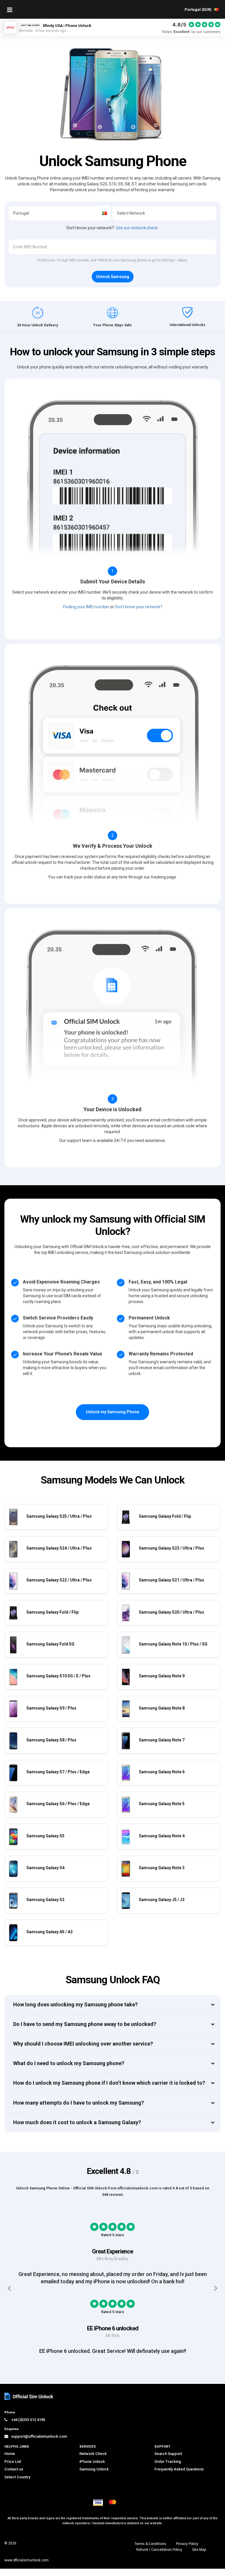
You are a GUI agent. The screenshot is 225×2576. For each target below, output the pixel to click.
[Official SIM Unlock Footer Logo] (29, 2404)
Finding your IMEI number (86, 607)
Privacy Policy (187, 2551)
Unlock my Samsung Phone (112, 1412)
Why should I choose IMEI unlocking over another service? (83, 2044)
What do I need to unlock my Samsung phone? (69, 2063)
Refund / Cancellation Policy (159, 2557)
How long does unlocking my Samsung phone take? (75, 2004)
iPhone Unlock (92, 2469)
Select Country (17, 2484)
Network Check (93, 2461)
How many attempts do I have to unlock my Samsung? (79, 2103)
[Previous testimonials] (9, 2292)
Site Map (199, 2557)
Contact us (14, 2477)
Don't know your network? (139, 607)
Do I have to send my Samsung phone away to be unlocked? (85, 2024)
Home (10, 2461)
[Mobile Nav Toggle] (10, 10)
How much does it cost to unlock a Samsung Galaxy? (77, 2122)
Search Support (168, 2461)
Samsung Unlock (94, 2477)
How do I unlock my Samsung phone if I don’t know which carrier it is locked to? (109, 2083)
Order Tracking (168, 2469)
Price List (13, 2469)
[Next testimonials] (216, 2292)
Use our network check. (137, 228)
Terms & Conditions (150, 2551)
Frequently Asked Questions (179, 2477)
